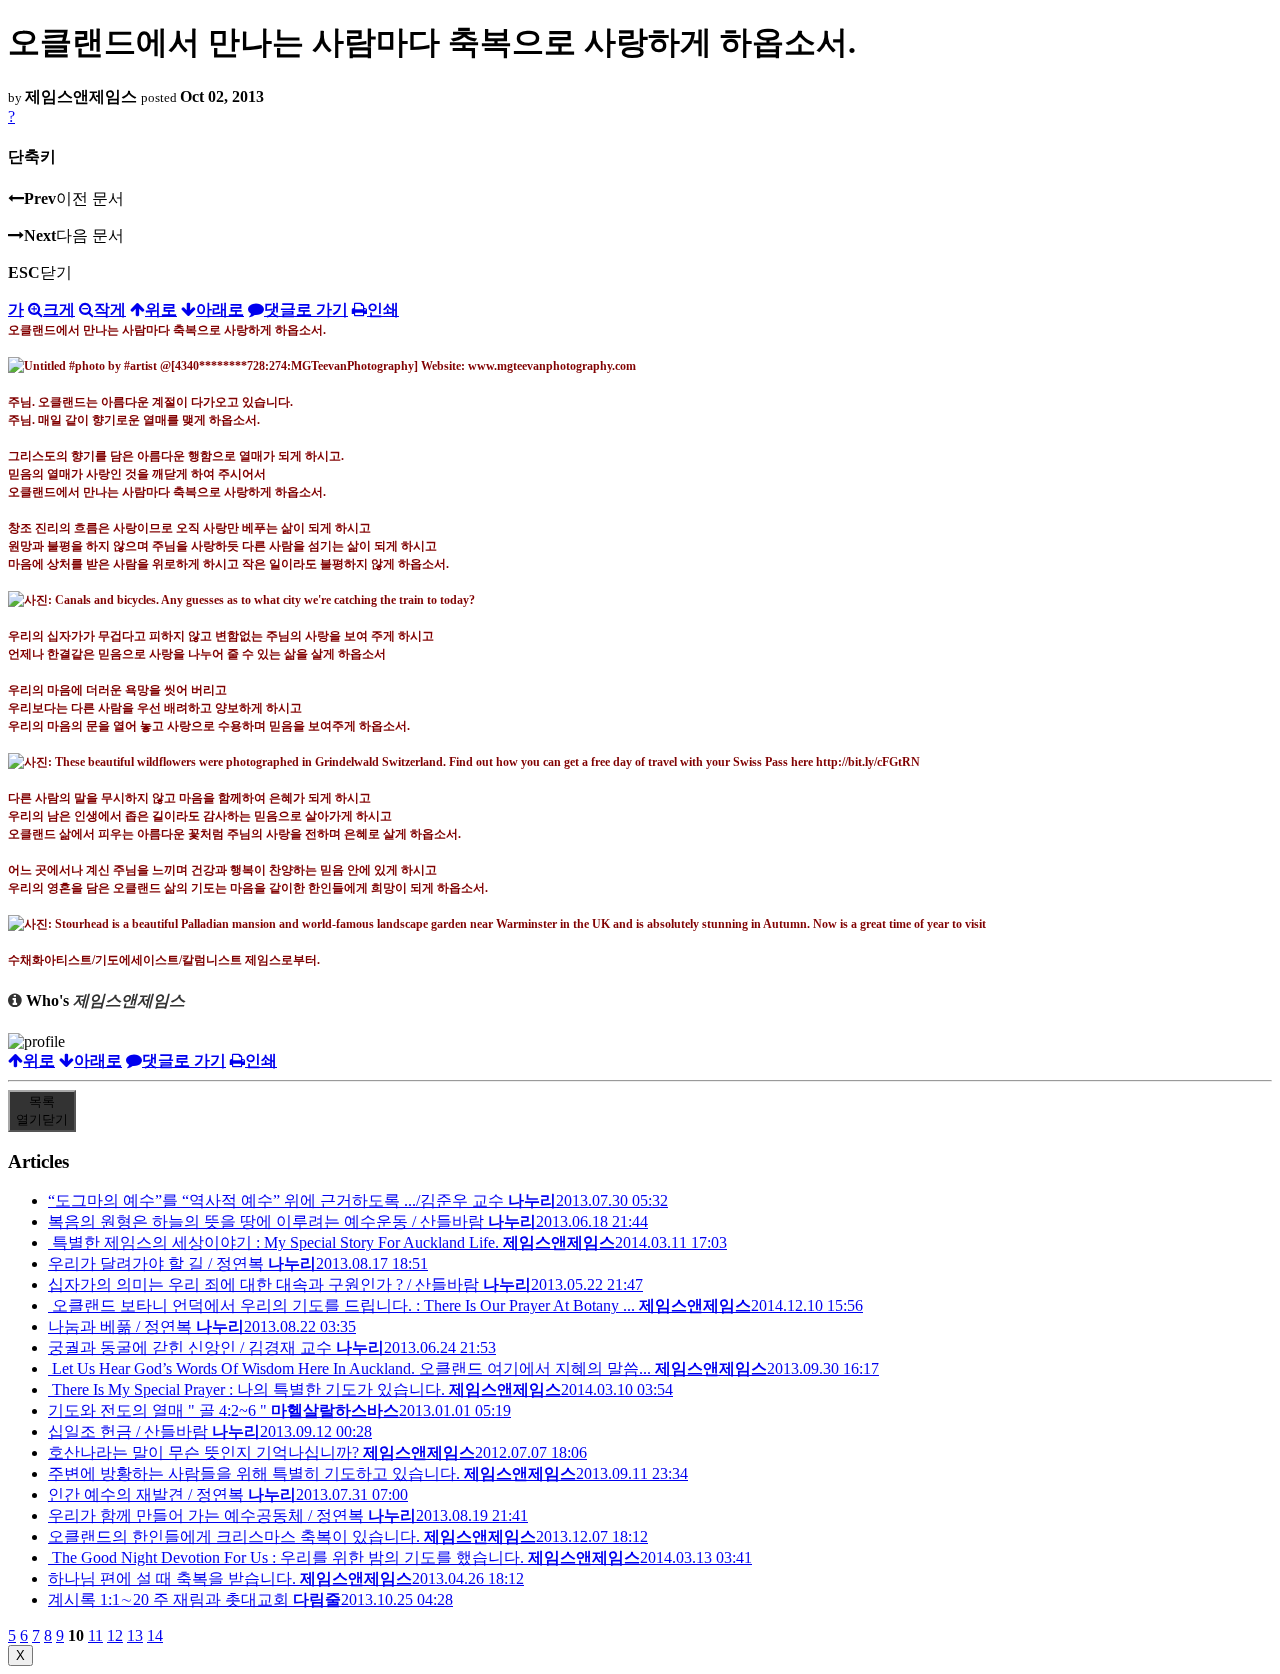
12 (115, 1635)
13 (135, 1635)
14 (155, 1635)
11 (95, 1635)
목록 (42, 1110)
